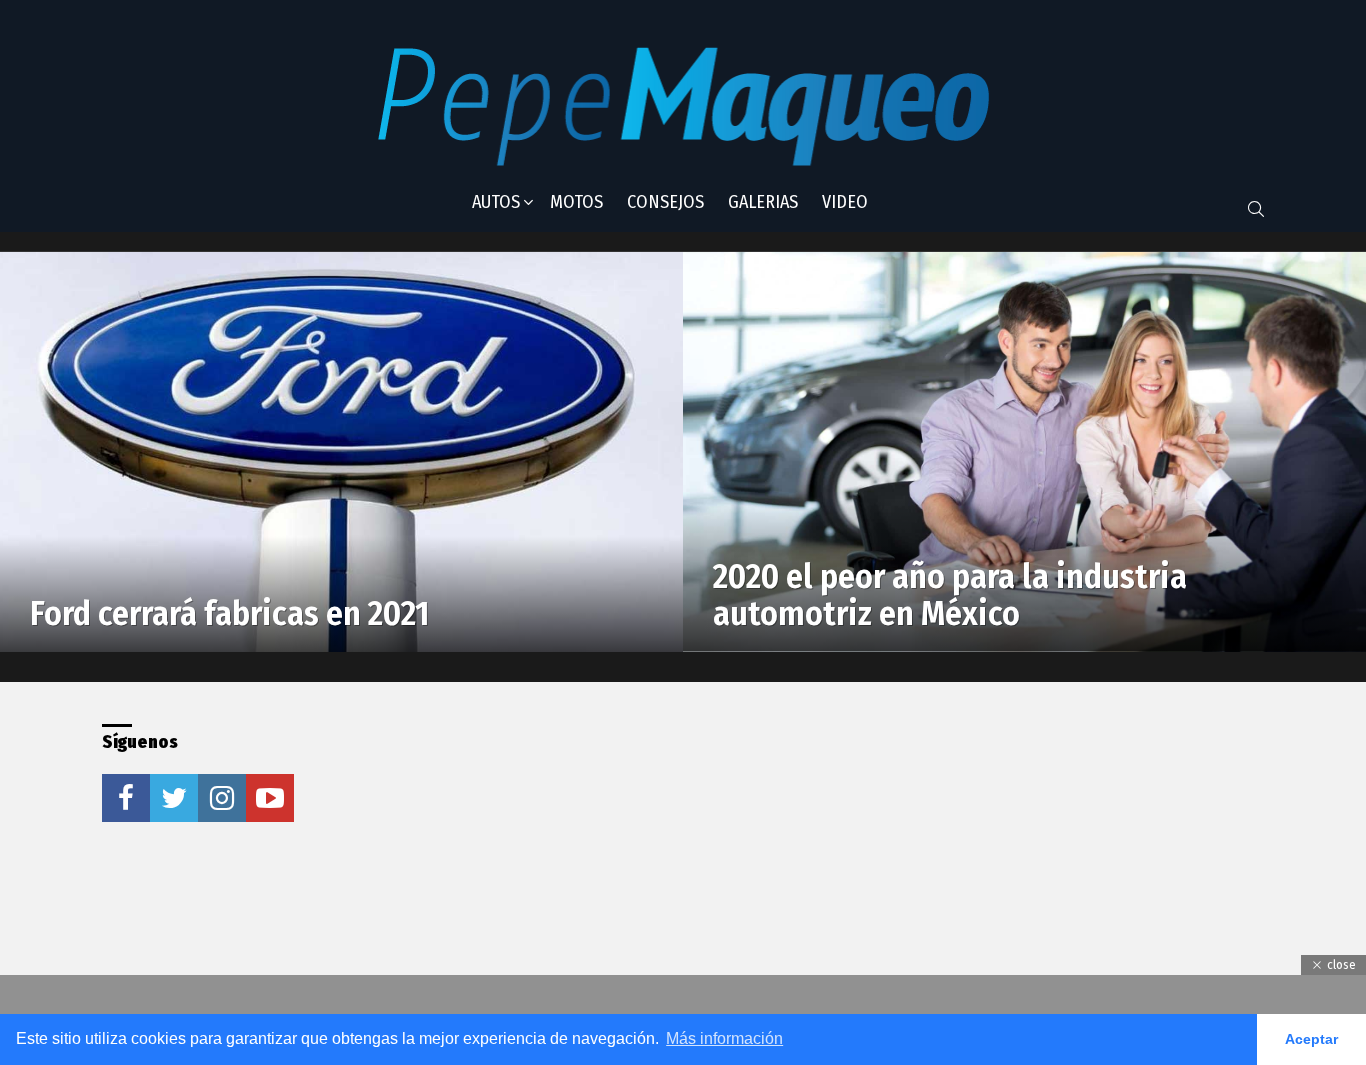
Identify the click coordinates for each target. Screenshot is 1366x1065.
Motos (576, 202)
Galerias (763, 202)
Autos (496, 202)
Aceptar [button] (1311, 1039)
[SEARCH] (1256, 209)
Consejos (665, 202)
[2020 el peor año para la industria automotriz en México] (1024, 452)
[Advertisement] (646, 849)
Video (845, 202)
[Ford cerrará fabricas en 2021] (341, 452)
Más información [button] (724, 1038)
